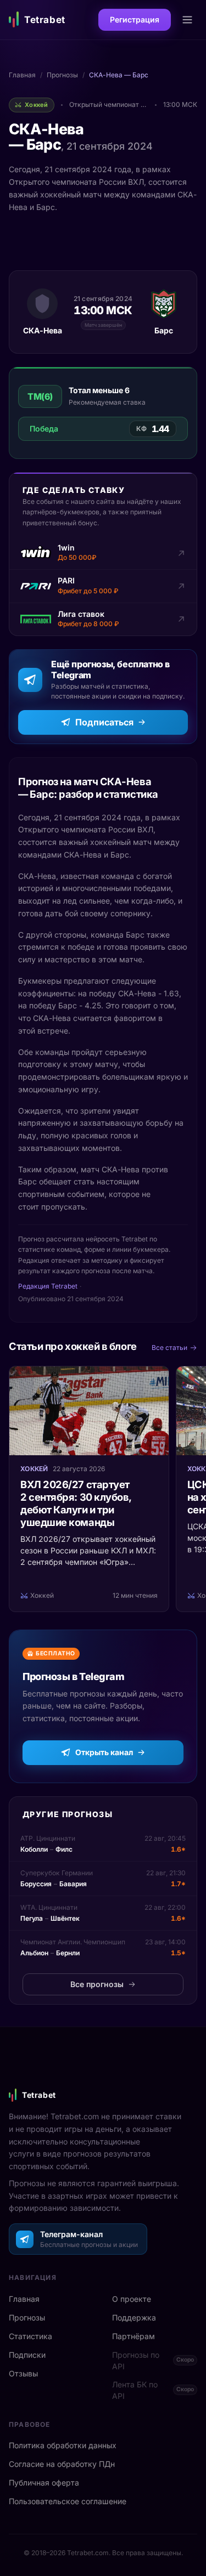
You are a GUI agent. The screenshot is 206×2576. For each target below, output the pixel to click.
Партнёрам (133, 2336)
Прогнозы (62, 75)
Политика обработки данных (63, 2445)
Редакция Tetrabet (48, 1286)
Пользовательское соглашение (68, 2501)
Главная (22, 75)
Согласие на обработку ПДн (62, 2464)
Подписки (27, 2355)
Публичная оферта (44, 2483)
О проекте (132, 2299)
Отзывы (23, 2373)
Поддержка (134, 2317)
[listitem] (103, 553)
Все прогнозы (97, 1984)
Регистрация (135, 19)
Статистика (30, 2336)
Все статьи (169, 1347)
